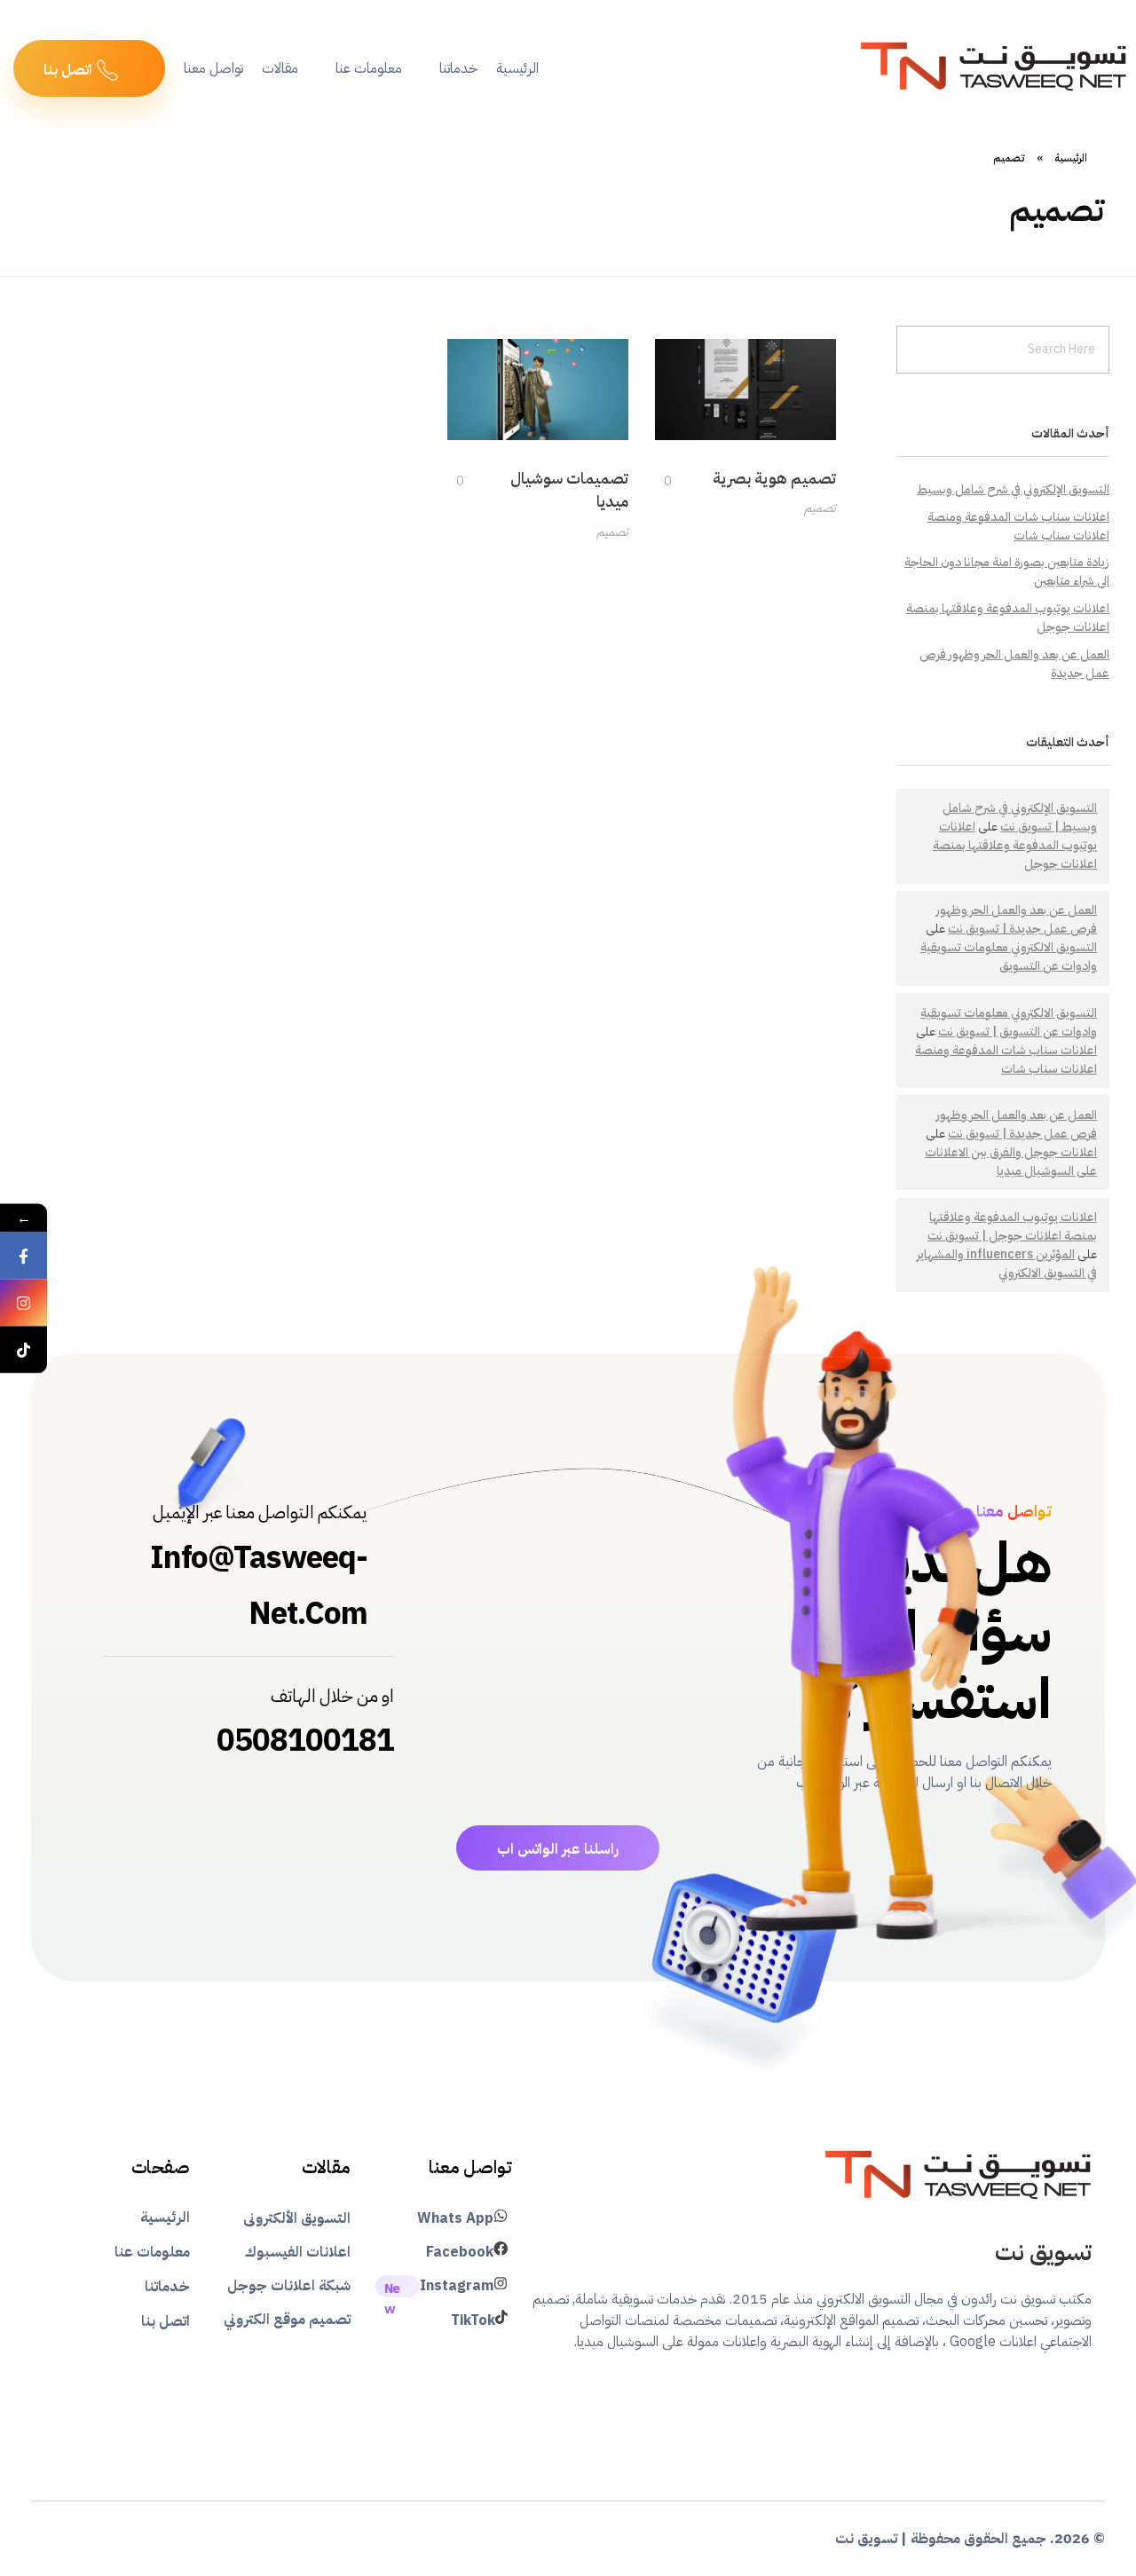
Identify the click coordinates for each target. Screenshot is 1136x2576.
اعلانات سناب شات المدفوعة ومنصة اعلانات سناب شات (1018, 526)
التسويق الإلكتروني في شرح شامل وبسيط (1013, 489)
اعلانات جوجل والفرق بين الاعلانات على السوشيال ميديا (1011, 1162)
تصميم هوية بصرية (774, 478)
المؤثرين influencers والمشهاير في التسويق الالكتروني (1007, 1264)
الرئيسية (1071, 158)
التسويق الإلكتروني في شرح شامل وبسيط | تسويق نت (1020, 817)
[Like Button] (678, 481)
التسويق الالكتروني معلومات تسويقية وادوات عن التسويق (1009, 957)
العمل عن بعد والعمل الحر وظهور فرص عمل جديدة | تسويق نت (1017, 919)
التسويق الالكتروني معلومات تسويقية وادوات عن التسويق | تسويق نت (1009, 1022)
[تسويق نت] (958, 2177)
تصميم (820, 508)
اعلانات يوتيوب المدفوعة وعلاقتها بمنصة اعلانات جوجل (1015, 845)
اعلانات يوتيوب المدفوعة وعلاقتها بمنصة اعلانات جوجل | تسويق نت (1012, 1226)
